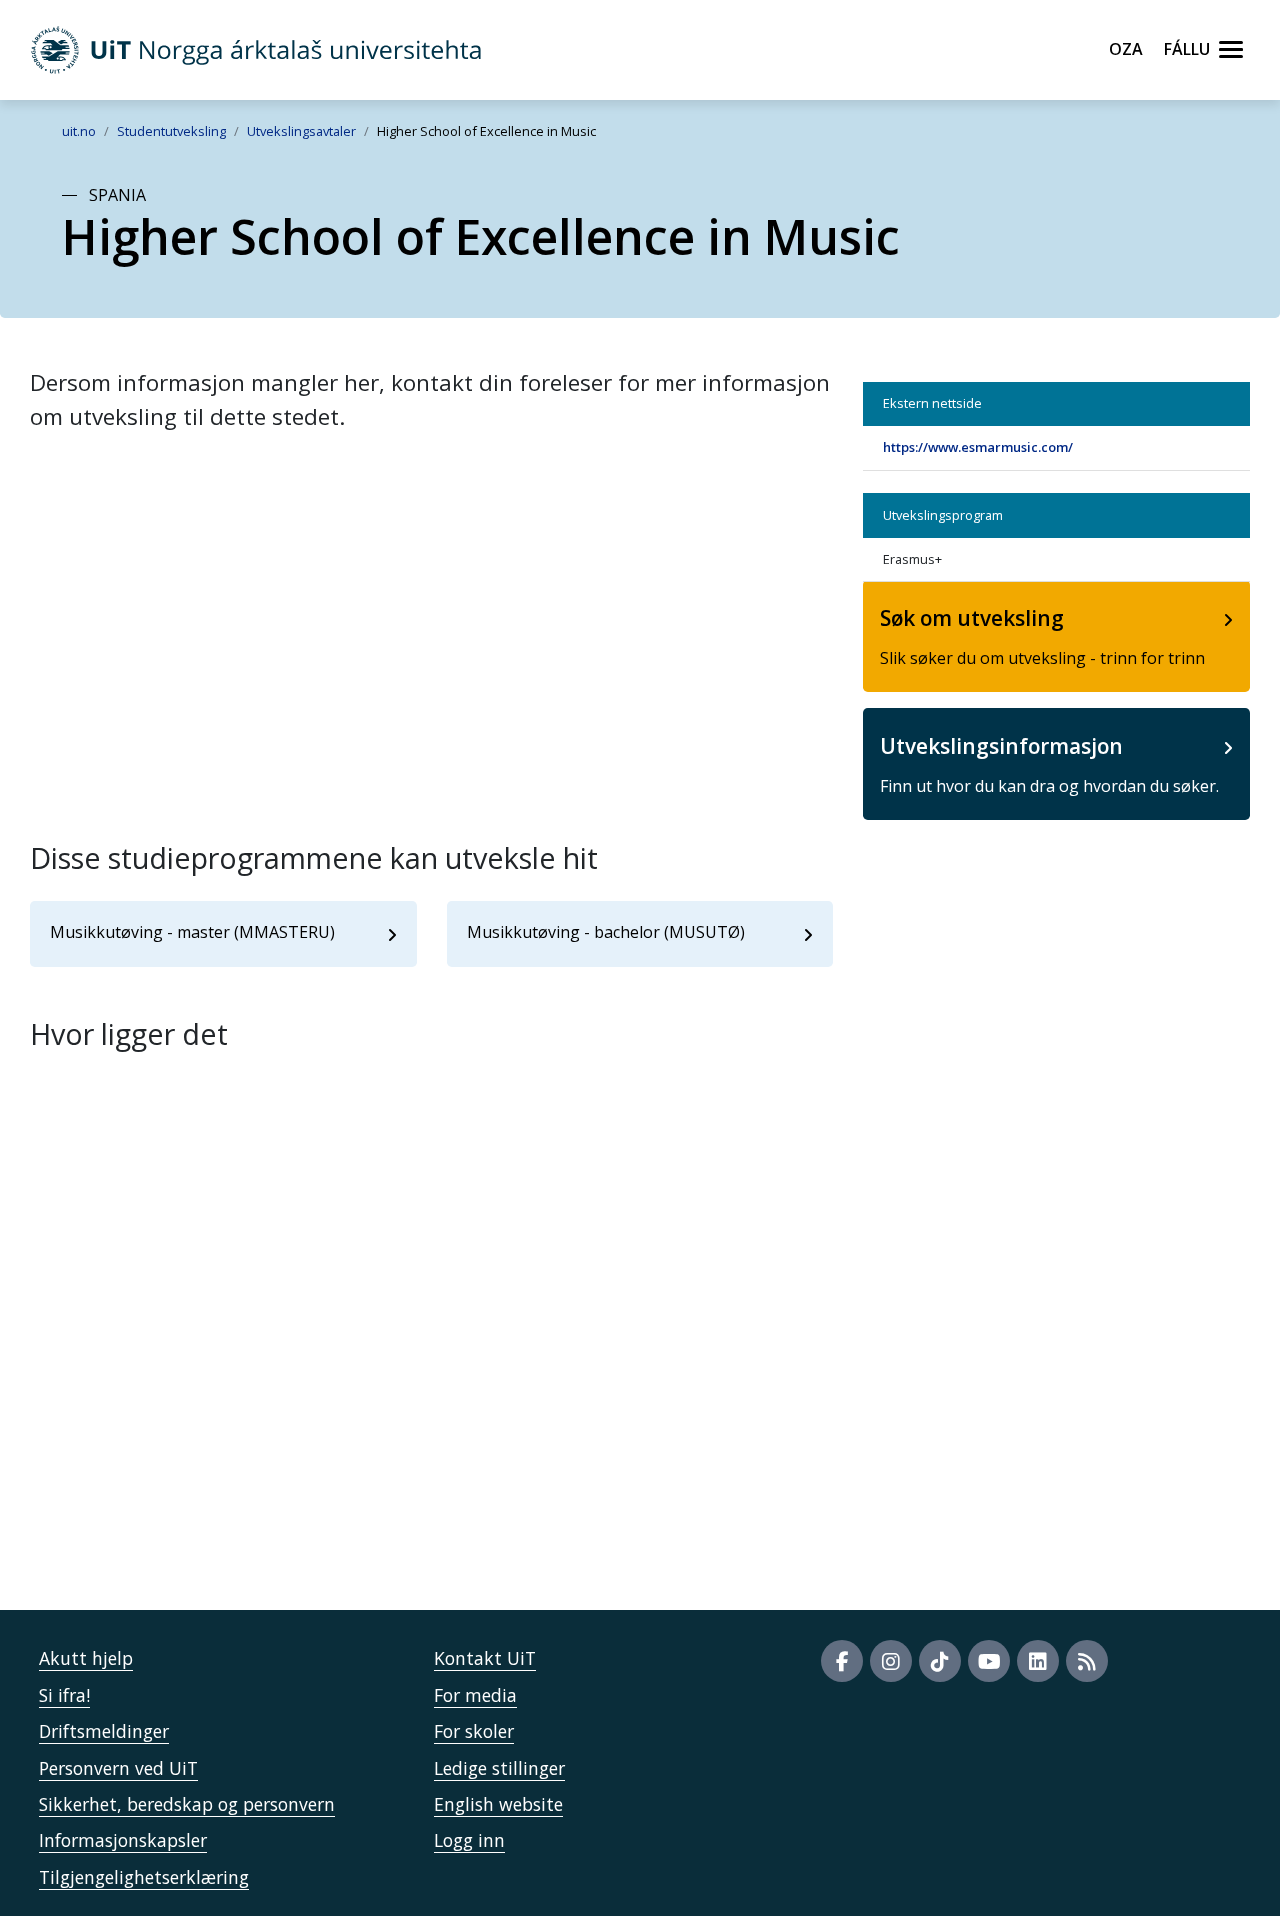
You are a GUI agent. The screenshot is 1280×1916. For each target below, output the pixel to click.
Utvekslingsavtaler (301, 131)
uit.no (79, 131)
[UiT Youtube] (989, 1661)
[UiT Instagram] (891, 1661)
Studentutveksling (171, 131)
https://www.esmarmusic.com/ (978, 447)
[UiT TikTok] (940, 1661)
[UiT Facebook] (842, 1661)
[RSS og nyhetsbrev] (1087, 1661)
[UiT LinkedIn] (1038, 1661)
